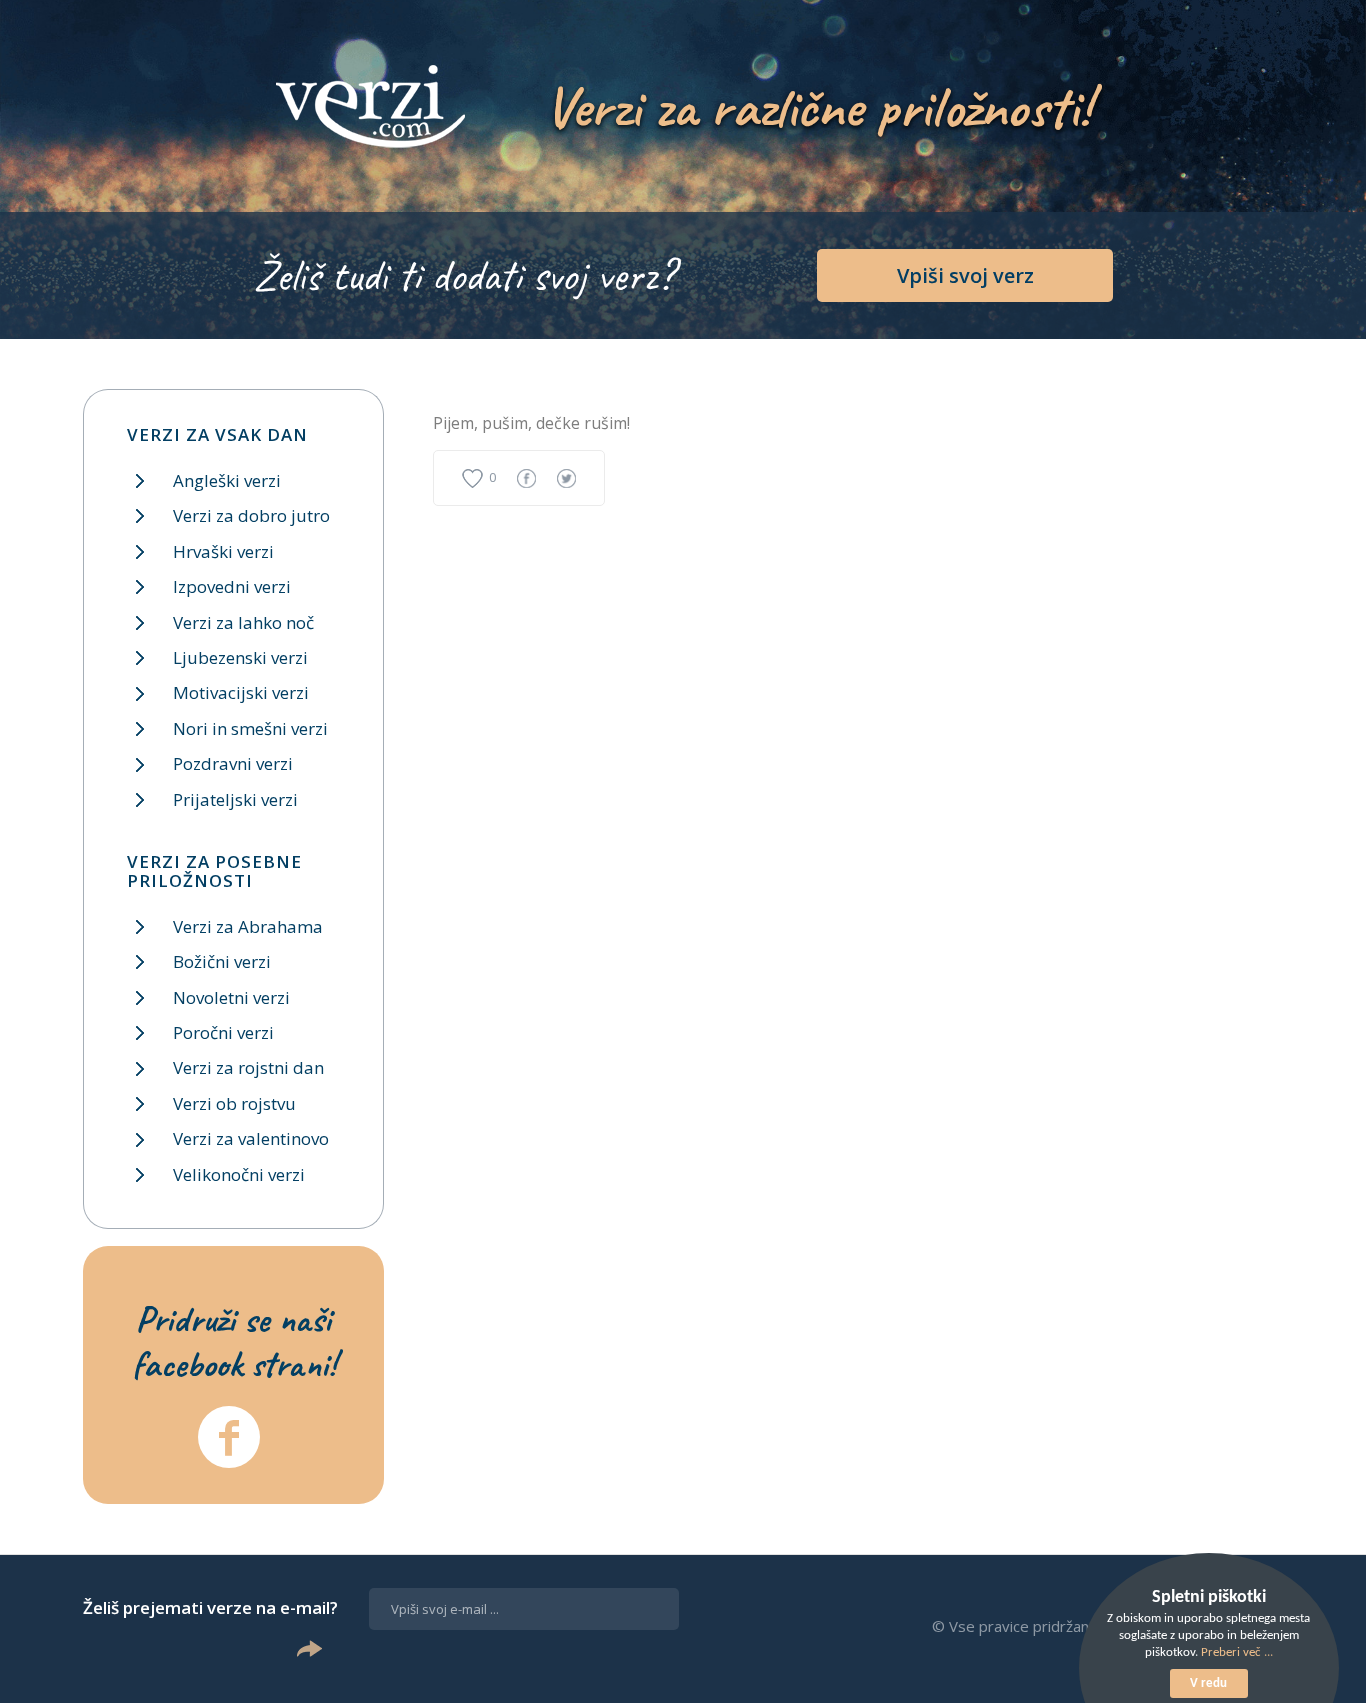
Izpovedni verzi (232, 586)
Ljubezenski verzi (240, 657)
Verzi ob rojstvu (234, 1103)
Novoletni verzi (231, 997)
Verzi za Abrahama (248, 926)
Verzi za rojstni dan (248, 1067)
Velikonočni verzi (239, 1174)
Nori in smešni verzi (250, 728)
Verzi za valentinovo (251, 1138)
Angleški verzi (227, 480)
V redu (1208, 1683)
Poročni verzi (223, 1032)
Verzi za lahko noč (243, 622)
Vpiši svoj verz (965, 275)
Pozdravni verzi (233, 763)
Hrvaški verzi (223, 551)
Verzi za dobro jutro (251, 515)
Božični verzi (222, 961)
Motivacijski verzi (241, 692)
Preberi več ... (1237, 1652)
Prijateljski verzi (235, 799)
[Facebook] (229, 1437)
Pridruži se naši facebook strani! (234, 1341)
